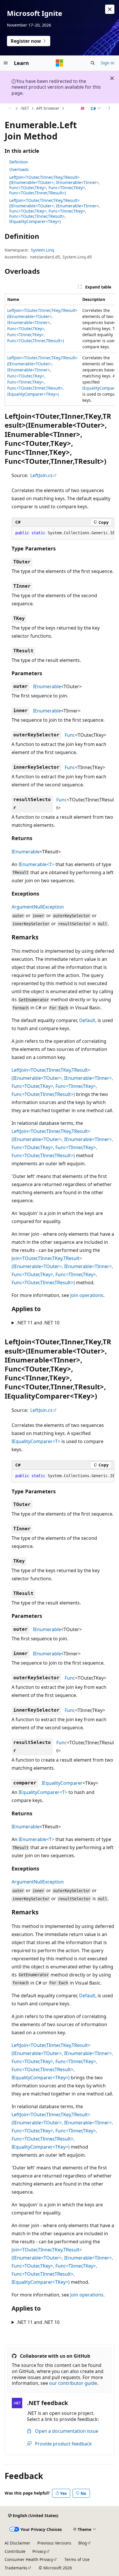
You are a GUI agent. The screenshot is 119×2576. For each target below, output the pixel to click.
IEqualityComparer (62, 1783)
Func (70, 735)
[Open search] (93, 63)
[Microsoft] (59, 63)
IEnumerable (47, 686)
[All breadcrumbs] (10, 109)
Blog (83, 2543)
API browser (48, 108)
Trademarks (16, 2568)
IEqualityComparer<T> (36, 1441)
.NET (25, 108)
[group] (59, 350)
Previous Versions (54, 2543)
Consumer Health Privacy (29, 2559)
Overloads (19, 169)
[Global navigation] (6, 63)
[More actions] (109, 109)
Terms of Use (77, 2559)
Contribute (15, 2551)
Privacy (39, 2551)
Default (87, 1020)
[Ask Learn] (83, 109)
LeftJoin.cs (41, 475)
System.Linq (43, 250)
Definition (19, 162)
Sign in (108, 63)
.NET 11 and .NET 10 (38, 1323)
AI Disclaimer (17, 2543)
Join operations (87, 1295)
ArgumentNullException (38, 907)
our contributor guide (73, 2383)
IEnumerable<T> (36, 864)
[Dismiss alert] (110, 9)
